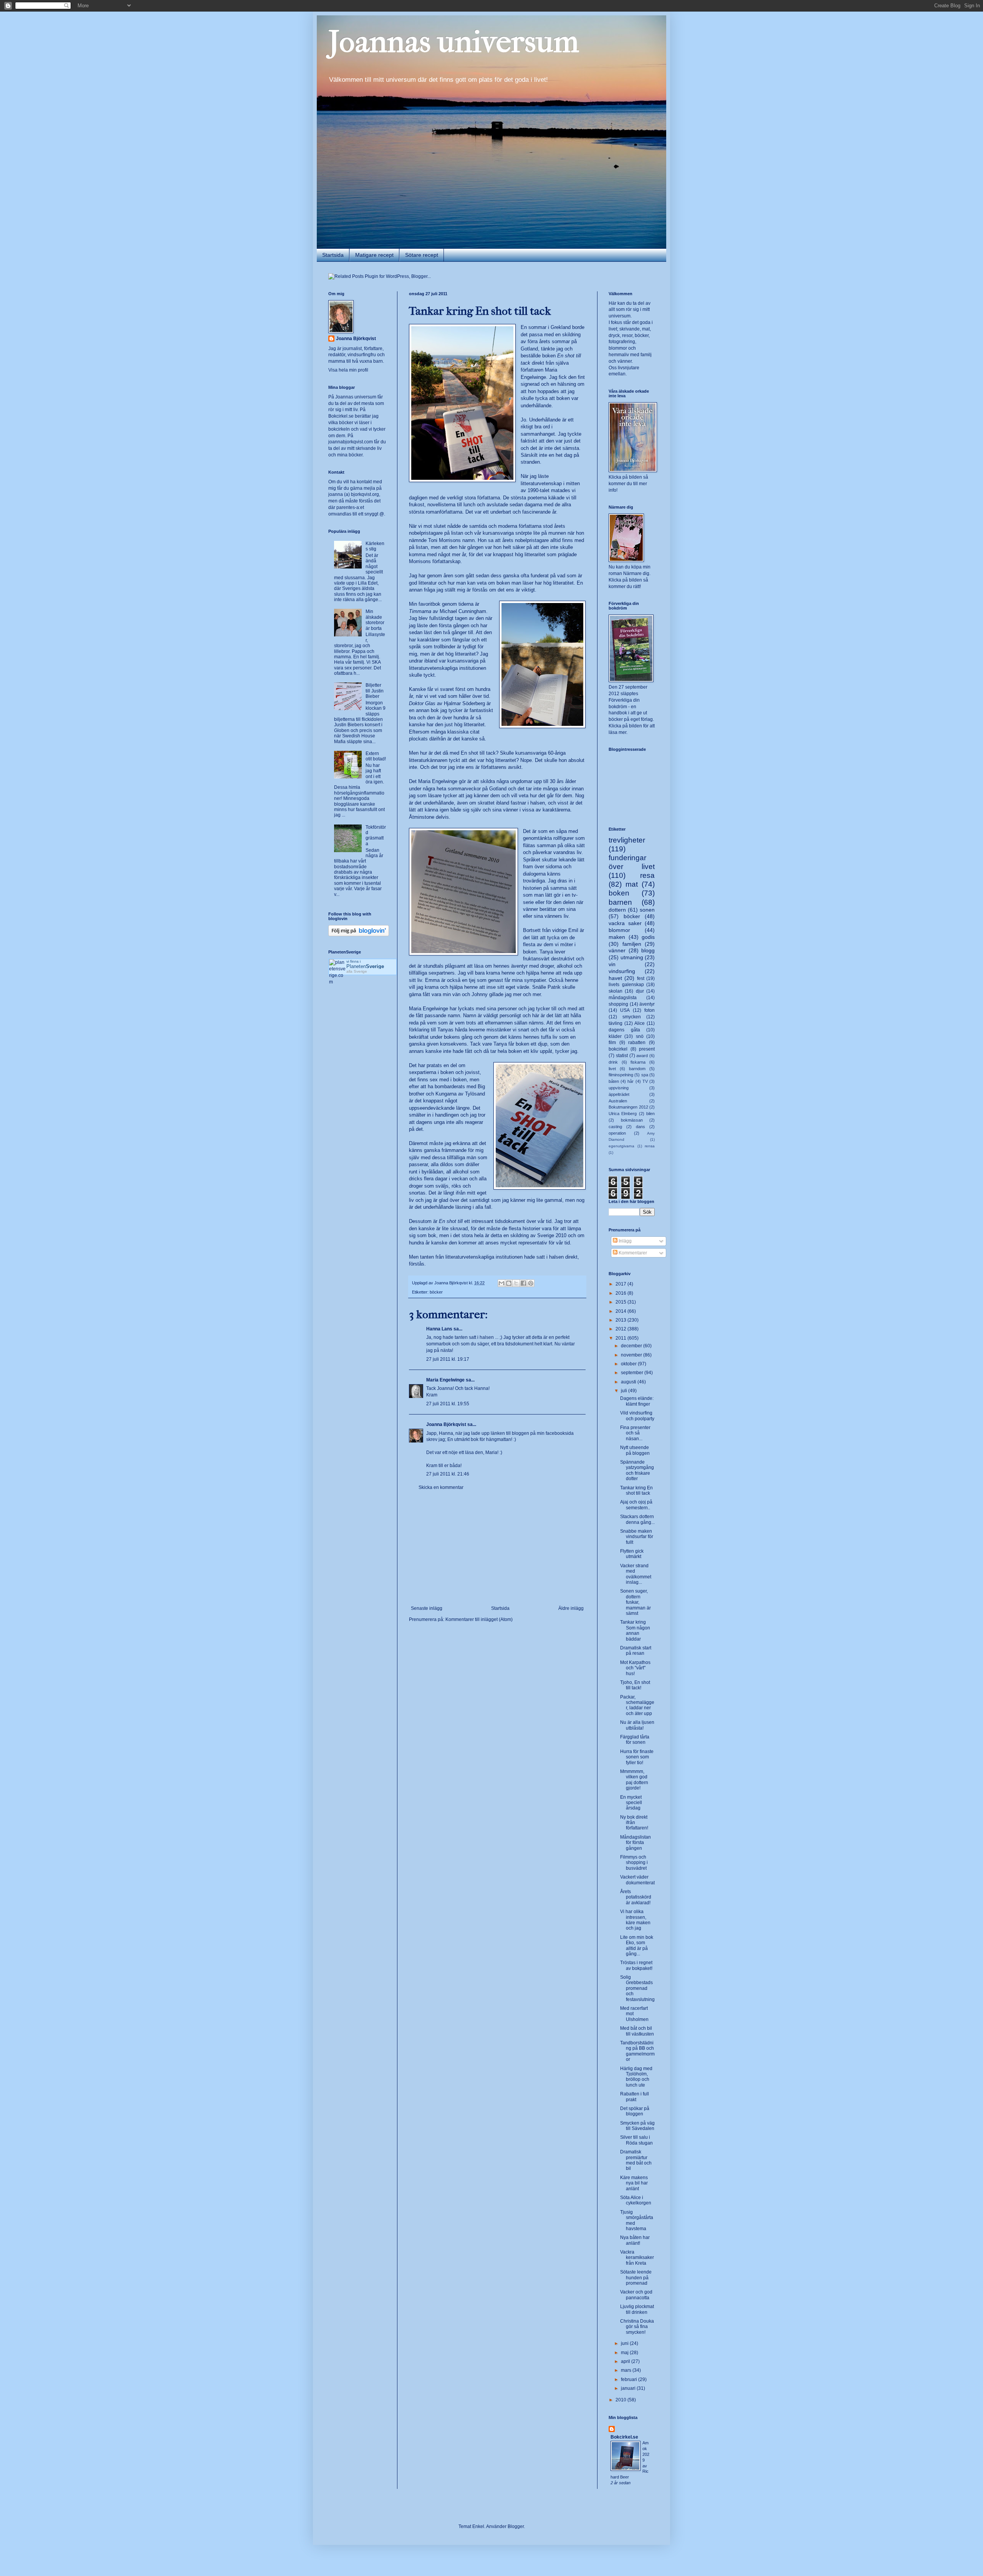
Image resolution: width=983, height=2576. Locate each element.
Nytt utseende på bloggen (635, 1450)
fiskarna (638, 1062)
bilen (650, 1114)
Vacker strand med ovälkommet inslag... (636, 1574)
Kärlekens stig (375, 546)
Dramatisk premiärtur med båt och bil (636, 2160)
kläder (615, 1036)
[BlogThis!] (509, 1283)
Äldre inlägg (571, 1608)
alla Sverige (357, 971)
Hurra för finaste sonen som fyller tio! (637, 1757)
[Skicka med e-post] (501, 1283)
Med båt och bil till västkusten (637, 2031)
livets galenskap (626, 985)
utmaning (632, 957)
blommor (619, 930)
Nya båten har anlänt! (635, 2240)
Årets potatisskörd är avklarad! (636, 1897)
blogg (648, 950)
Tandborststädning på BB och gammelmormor (637, 2051)
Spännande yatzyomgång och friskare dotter (637, 1470)
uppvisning (619, 1088)
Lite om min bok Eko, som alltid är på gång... (637, 1946)
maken (617, 937)
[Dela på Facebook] (523, 1283)
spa (645, 1075)
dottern (617, 910)
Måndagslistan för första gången (635, 1843)
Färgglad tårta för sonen (635, 1740)
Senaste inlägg (427, 1608)
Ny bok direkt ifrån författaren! (634, 1823)
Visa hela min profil (348, 370)
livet (612, 1069)
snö (640, 1036)
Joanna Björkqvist (446, 1424)
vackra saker (625, 923)
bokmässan (632, 1120)
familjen (632, 944)
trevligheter (627, 840)
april (626, 2361)
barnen (620, 902)
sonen (647, 910)
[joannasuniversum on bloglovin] (359, 935)
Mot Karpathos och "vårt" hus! (635, 1668)
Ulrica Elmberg (623, 1114)
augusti (629, 1382)
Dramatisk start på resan (636, 1651)
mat (632, 884)
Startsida (333, 255)
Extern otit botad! (376, 756)
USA (625, 1010)
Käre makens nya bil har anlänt (634, 2183)
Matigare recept (374, 255)
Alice (640, 1023)
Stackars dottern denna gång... (637, 1519)
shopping (618, 1004)
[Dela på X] (516, 1283)
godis (648, 937)
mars (627, 2370)
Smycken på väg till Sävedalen (637, 2126)
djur (640, 991)
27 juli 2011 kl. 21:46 (448, 1474)
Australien (618, 1101)
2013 (621, 1320)
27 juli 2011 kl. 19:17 (448, 1359)
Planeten (365, 966)
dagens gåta (624, 1030)
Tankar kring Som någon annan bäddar (635, 1630)
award (642, 1056)
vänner (617, 950)
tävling (616, 1023)
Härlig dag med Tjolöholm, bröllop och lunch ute (636, 2077)
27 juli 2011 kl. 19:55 (448, 1404)
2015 (621, 1302)
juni (625, 2343)
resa (647, 875)
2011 (621, 1338)
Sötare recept (422, 255)
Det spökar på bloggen (635, 2111)
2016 (621, 1293)
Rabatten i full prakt (635, 2097)
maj (625, 2353)
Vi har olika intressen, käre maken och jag (635, 1920)
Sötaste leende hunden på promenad (636, 2278)
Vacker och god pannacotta (636, 2295)
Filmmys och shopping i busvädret (634, 1863)
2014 (621, 1311)
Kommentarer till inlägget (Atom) (479, 1619)
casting (615, 1127)
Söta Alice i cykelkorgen (636, 2200)
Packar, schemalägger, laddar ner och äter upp (637, 1705)
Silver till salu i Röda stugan (636, 2140)
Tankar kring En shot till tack (636, 1490)
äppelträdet (619, 1094)
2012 (621, 1329)
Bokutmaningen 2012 (628, 1107)
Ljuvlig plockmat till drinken (637, 2309)
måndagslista (623, 998)
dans (640, 1127)
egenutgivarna (621, 1146)
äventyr (647, 1004)
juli (625, 1391)
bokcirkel (618, 1049)
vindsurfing (622, 971)
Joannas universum (454, 42)
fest (641, 978)
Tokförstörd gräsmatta (376, 835)
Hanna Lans (439, 1329)
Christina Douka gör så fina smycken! (637, 2327)
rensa (650, 1146)
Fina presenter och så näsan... (635, 1433)
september (633, 1373)
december (632, 1346)
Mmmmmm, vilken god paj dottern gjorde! (634, 1780)
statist (622, 1056)
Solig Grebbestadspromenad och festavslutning (637, 1988)
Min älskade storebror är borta (375, 620)
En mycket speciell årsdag (631, 1803)
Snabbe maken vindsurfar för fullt (637, 1537)
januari (629, 2388)
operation (617, 1133)
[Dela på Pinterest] (531, 1283)
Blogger (516, 2526)
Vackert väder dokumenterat (637, 1880)
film (612, 1043)
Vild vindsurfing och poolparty (637, 1416)
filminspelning (621, 1075)
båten (614, 1081)
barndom (637, 1069)
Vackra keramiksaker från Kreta (637, 2258)
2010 (621, 2400)
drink (613, 1062)
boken (619, 893)
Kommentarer (632, 1253)
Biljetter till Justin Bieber (375, 691)
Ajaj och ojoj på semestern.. (636, 1505)
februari (630, 2379)
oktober (629, 1364)
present (647, 1049)
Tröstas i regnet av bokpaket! (636, 1965)
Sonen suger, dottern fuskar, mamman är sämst (635, 1602)
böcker (436, 1292)
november (632, 1355)
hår (631, 1081)
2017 (621, 1284)
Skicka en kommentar (441, 1487)
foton (650, 1010)
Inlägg (625, 1241)
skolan (616, 991)
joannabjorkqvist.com (351, 442)
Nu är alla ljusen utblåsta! (637, 1725)
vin (612, 964)
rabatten (637, 1043)
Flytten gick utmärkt (632, 1554)
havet (615, 978)
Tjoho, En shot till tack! (635, 1685)
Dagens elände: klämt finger (637, 1401)
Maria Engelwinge (445, 1380)
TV (645, 1081)
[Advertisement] (497, 1548)
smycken (632, 1017)
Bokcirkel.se (341, 416)
